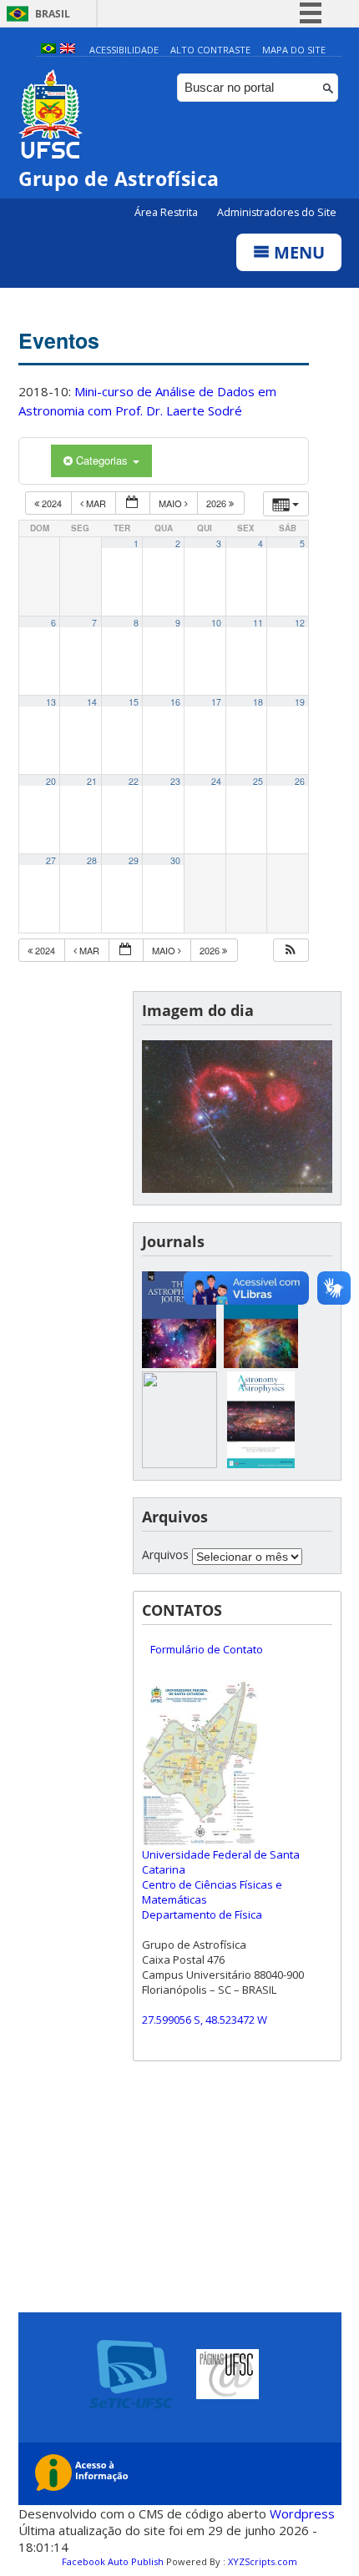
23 (175, 781)
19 (300, 702)
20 (51, 781)
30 (175, 860)
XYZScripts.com (263, 2561)
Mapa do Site (294, 50)
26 (300, 781)
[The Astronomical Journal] (261, 1363)
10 (216, 623)
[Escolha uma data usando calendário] (133, 503)
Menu (297, 252)
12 (300, 623)
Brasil (53, 14)
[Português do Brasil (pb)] (48, 50)
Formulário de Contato (207, 1649)
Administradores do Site (277, 212)
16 (175, 702)
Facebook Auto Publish (113, 2561)
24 (216, 781)
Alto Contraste (210, 50)
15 (134, 702)
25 (258, 781)
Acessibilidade (124, 50)
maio (172, 503)
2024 (52, 503)
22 (134, 781)
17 (216, 702)
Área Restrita (167, 212)
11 (258, 623)
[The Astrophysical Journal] (179, 1363)
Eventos (59, 340)
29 (134, 860)
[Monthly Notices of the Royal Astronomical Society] (179, 1464)
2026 (217, 503)
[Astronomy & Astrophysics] (261, 1464)
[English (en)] (68, 50)
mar (96, 503)
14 (92, 702)
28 (92, 860)
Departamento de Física (202, 1914)
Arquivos (165, 1555)
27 (51, 860)
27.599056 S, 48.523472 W (205, 2020)
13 (51, 702)
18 (258, 702)
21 (92, 781)
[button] (291, 951)
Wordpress (302, 2513)
